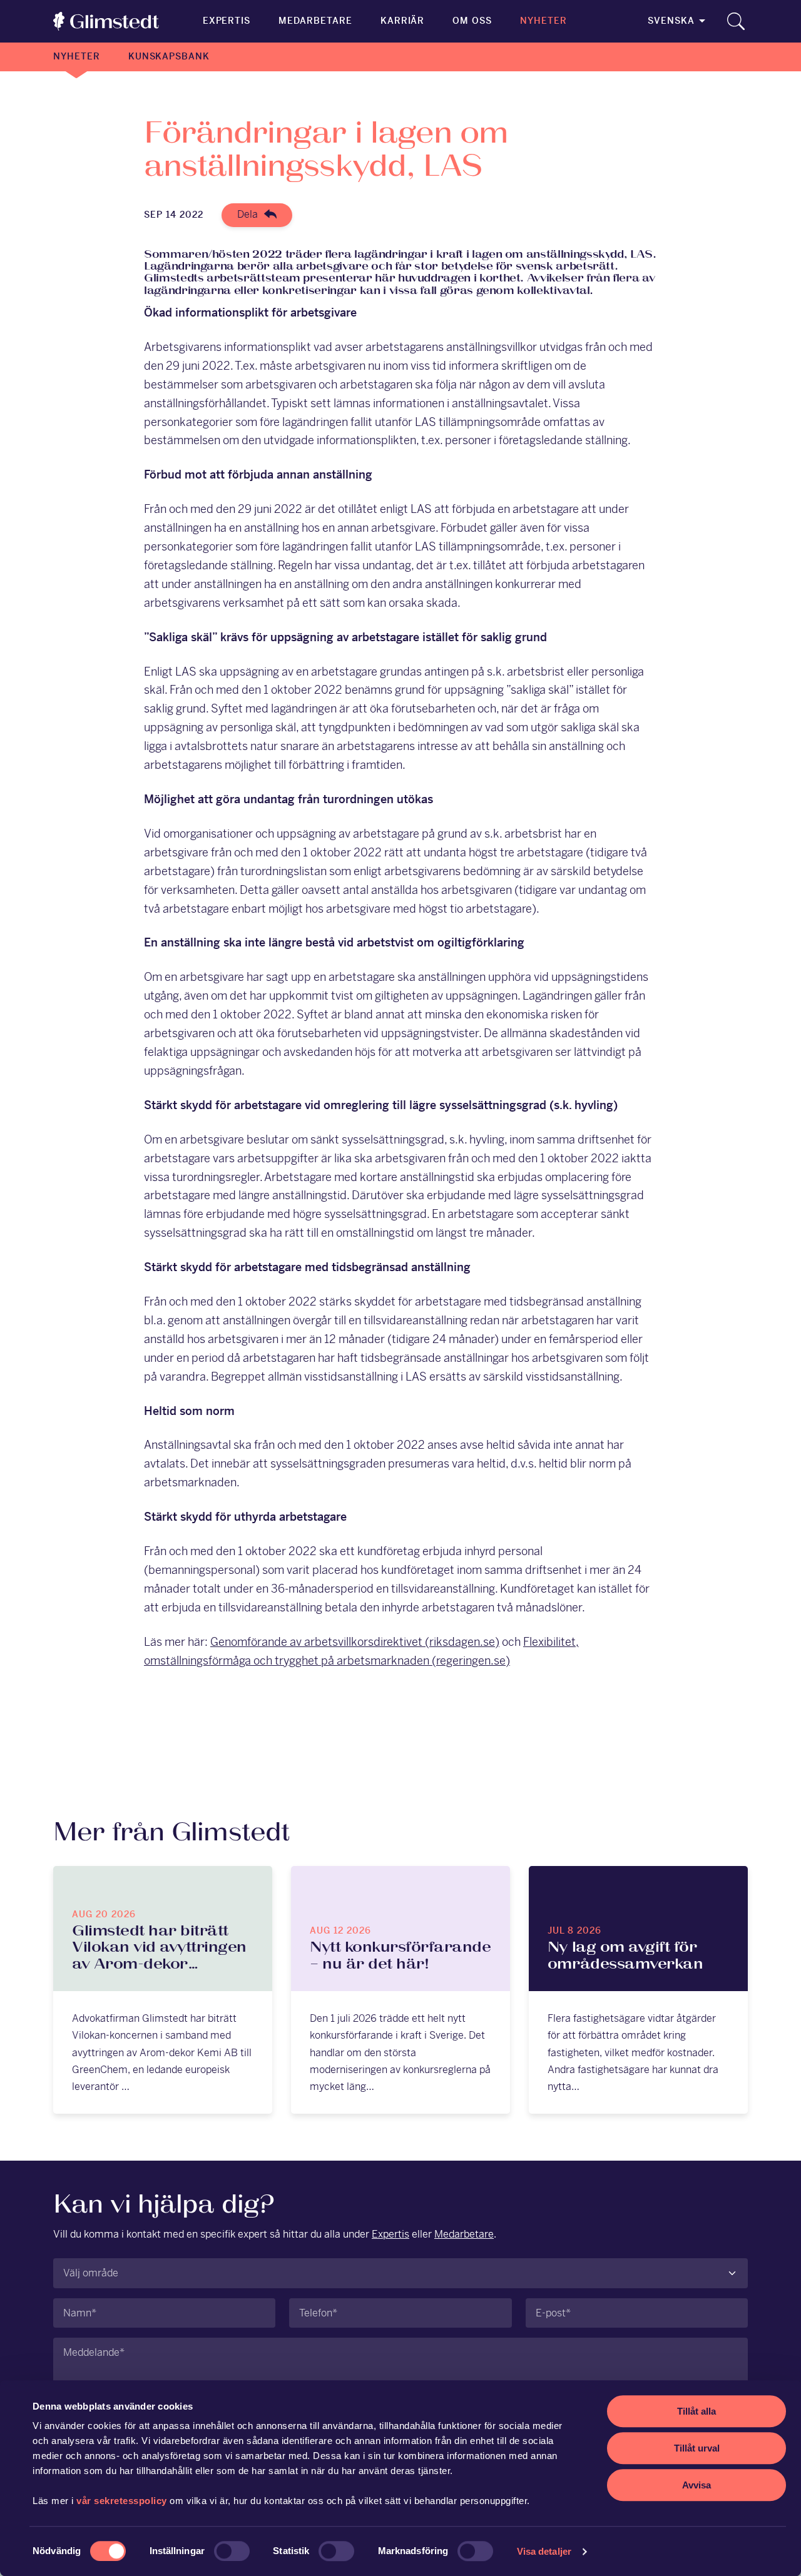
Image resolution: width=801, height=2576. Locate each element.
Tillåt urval (697, 2448)
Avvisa (696, 2485)
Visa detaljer (544, 2551)
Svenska (671, 21)
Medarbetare (315, 21)
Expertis (227, 21)
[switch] (232, 2551)
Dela (247, 214)
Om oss (472, 21)
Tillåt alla (696, 2411)
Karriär (403, 21)
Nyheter (543, 21)
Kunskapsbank (169, 56)
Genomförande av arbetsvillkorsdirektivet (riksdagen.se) (355, 1642)
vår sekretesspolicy (122, 2501)
